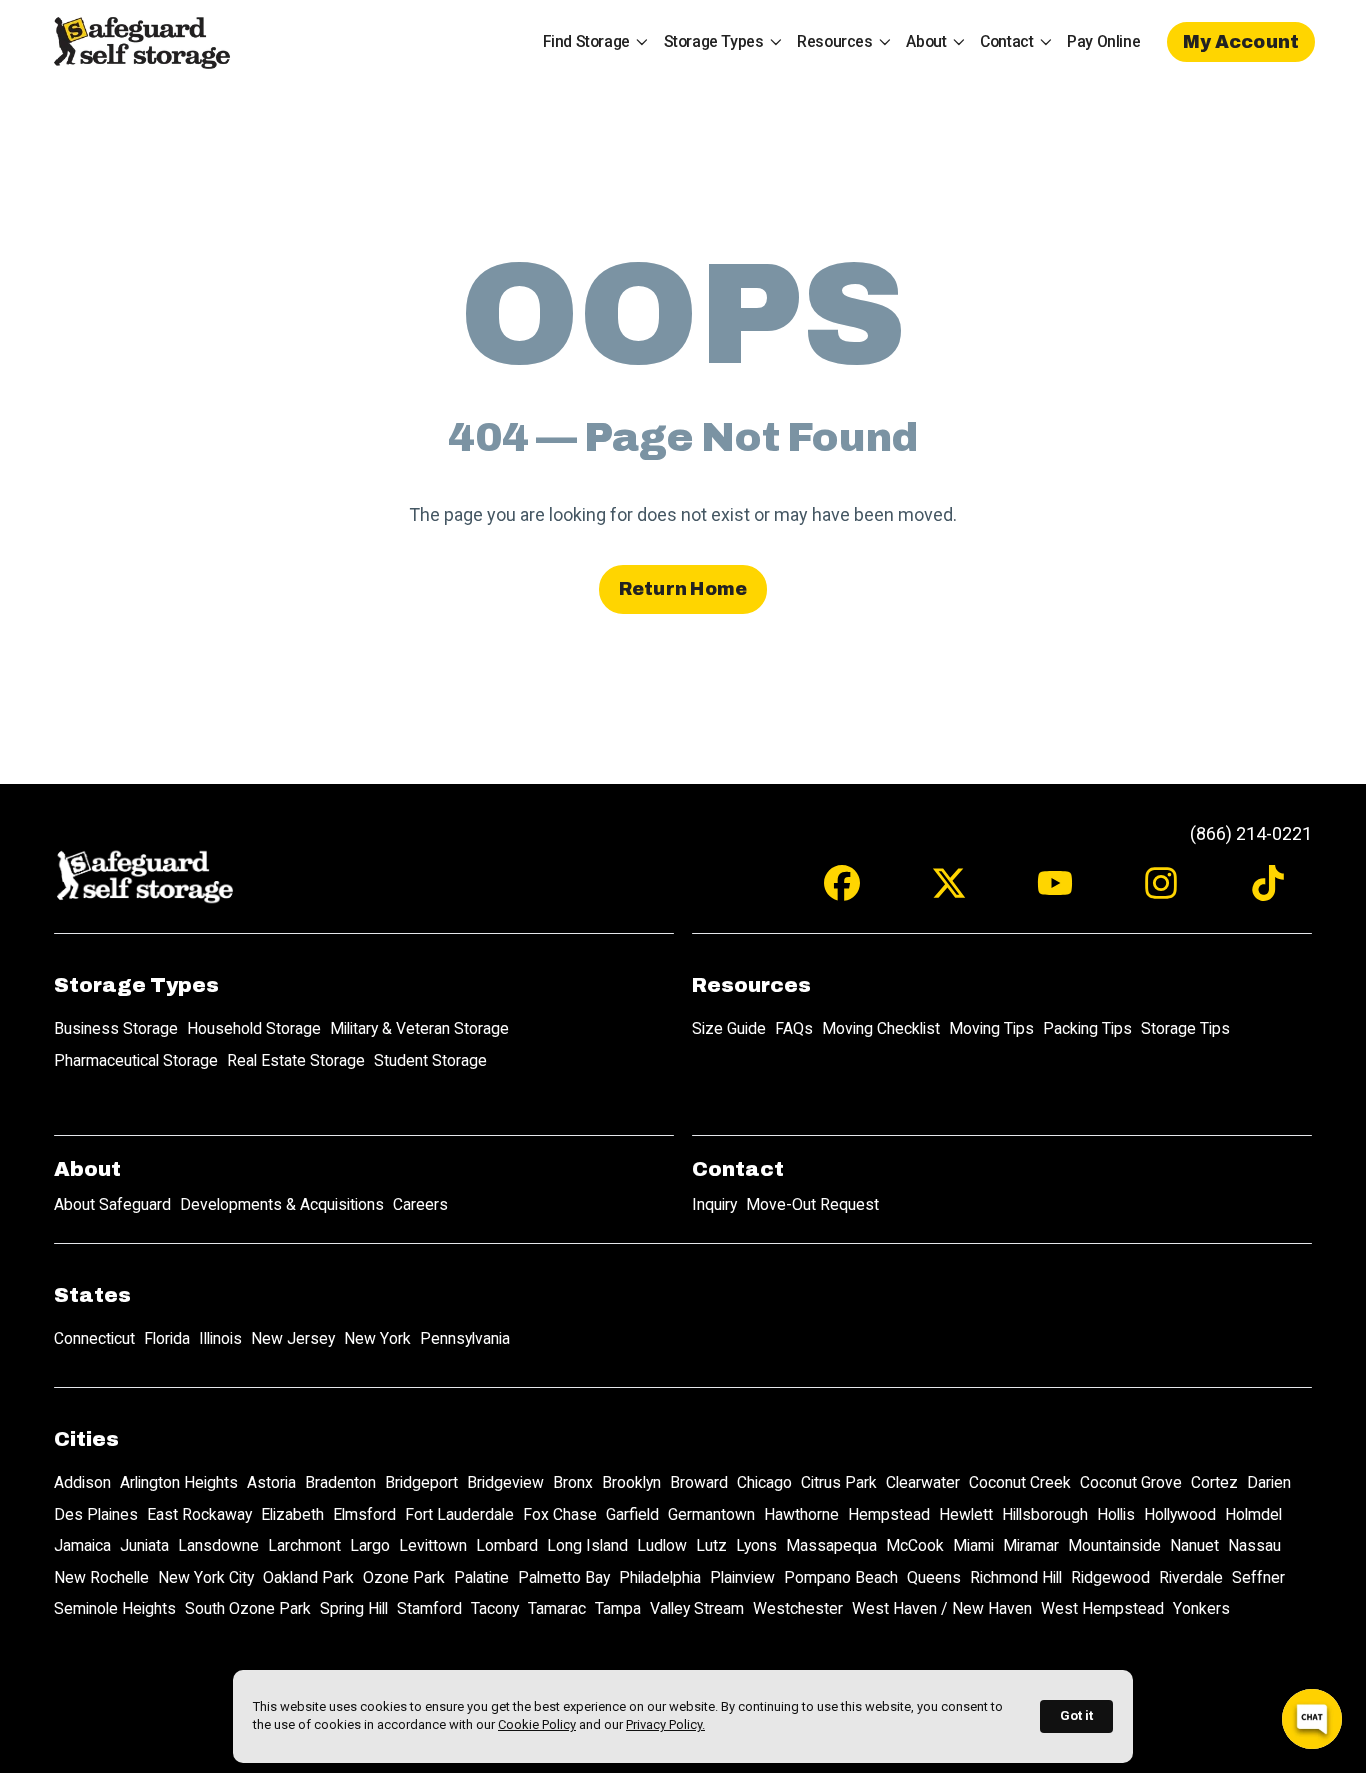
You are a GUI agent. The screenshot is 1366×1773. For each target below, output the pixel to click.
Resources (834, 41)
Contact (1006, 41)
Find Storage (586, 41)
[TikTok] (1268, 892)
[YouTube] (1055, 892)
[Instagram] (1161, 892)
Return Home (683, 589)
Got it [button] (1076, 1715)
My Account (1241, 42)
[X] (949, 892)
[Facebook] (842, 892)
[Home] (141, 42)
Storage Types (714, 41)
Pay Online (1103, 41)
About (926, 41)
